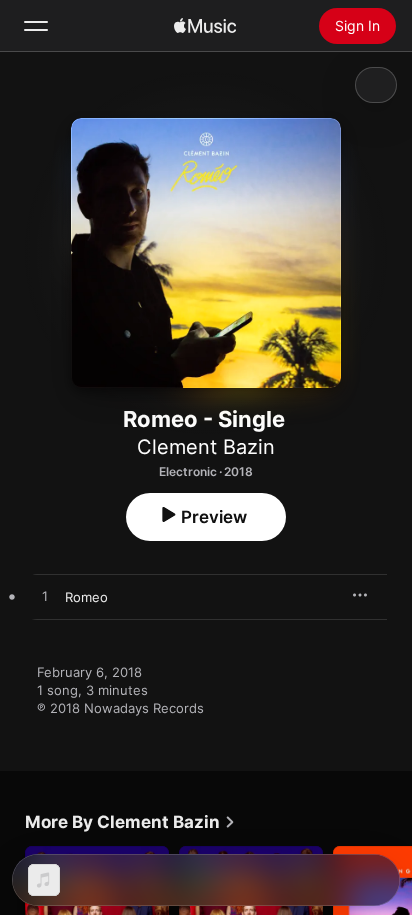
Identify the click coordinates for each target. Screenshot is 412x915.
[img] (205, 26)
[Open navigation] (36, 26)
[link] (130, 822)
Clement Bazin (206, 447)
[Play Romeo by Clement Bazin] (45, 597)
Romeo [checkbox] (86, 597)
